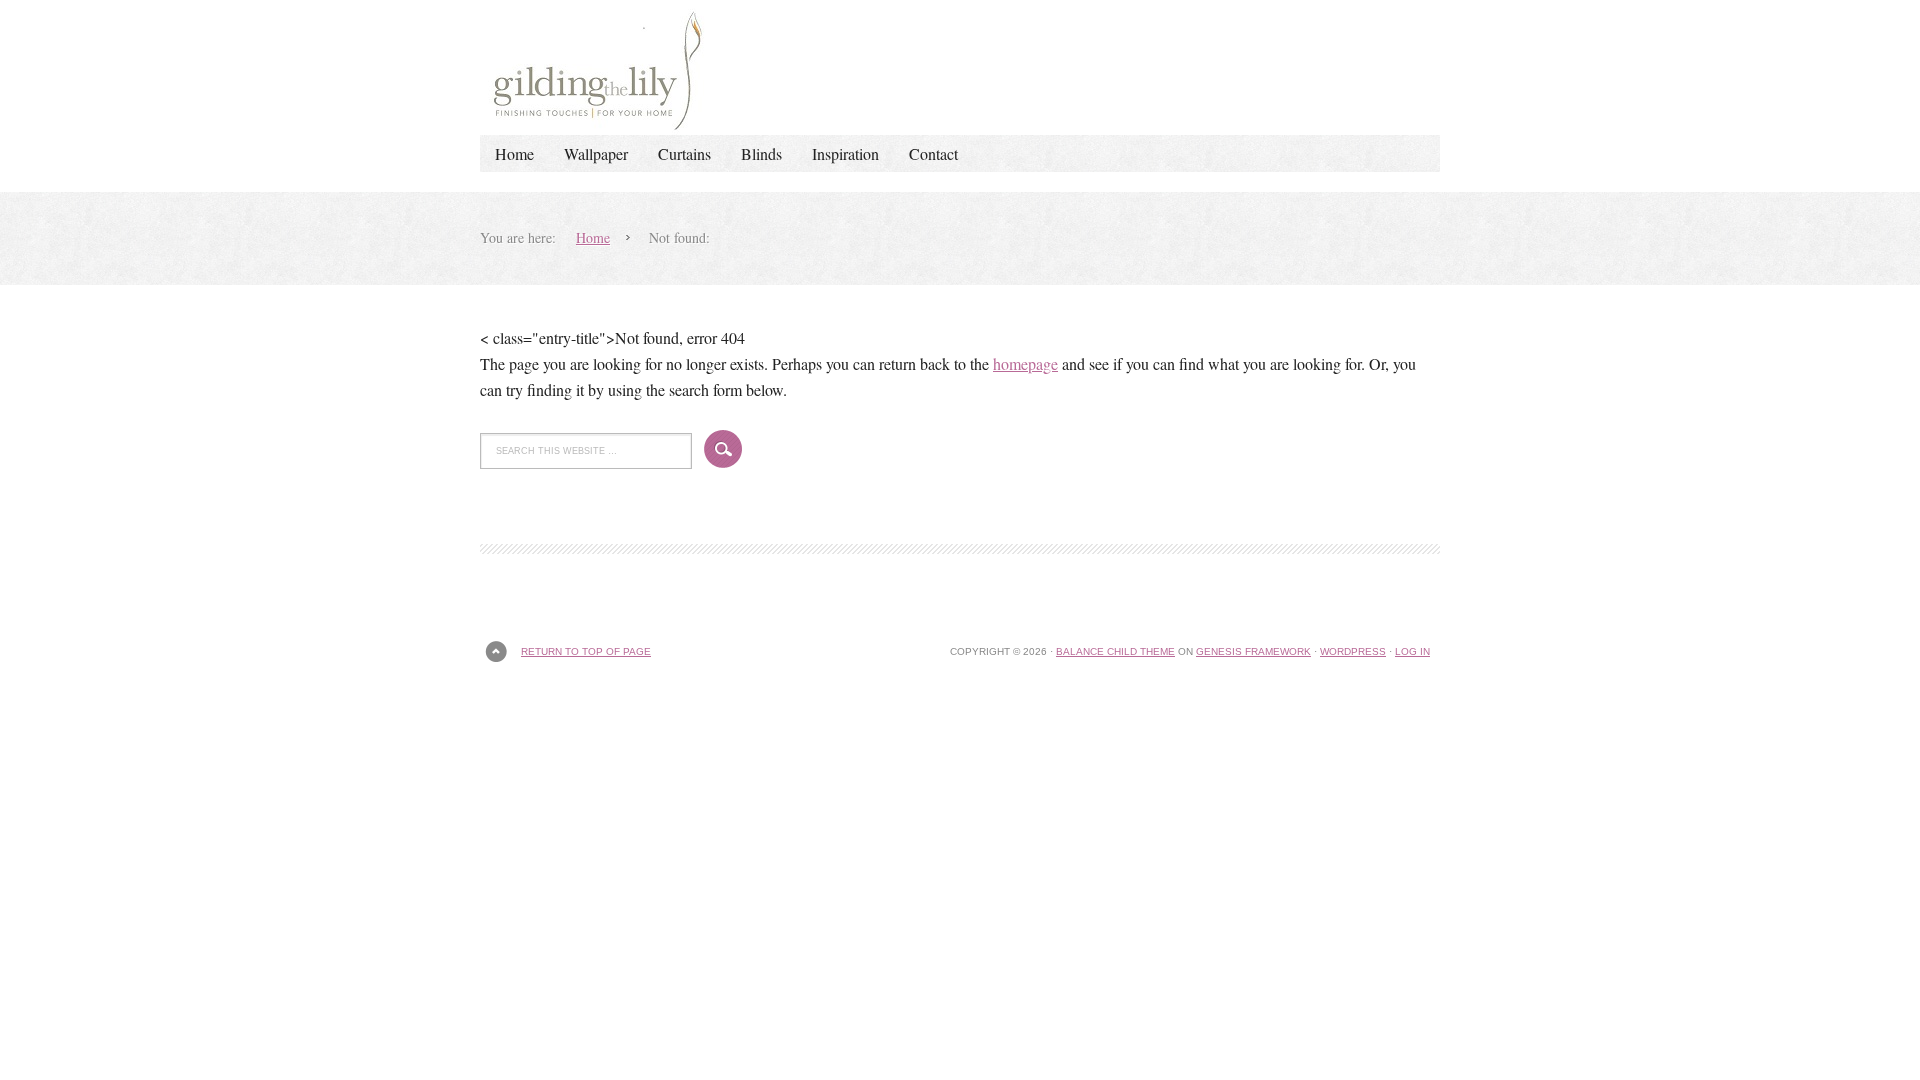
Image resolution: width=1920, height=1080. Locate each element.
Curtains (684, 153)
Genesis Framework (1253, 651)
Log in (1412, 651)
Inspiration (845, 153)
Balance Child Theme (1115, 651)
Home (514, 153)
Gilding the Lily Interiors (960, 67)
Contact (933, 153)
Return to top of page (586, 651)
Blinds (761, 153)
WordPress (1353, 651)
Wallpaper (596, 153)
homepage (1025, 363)
